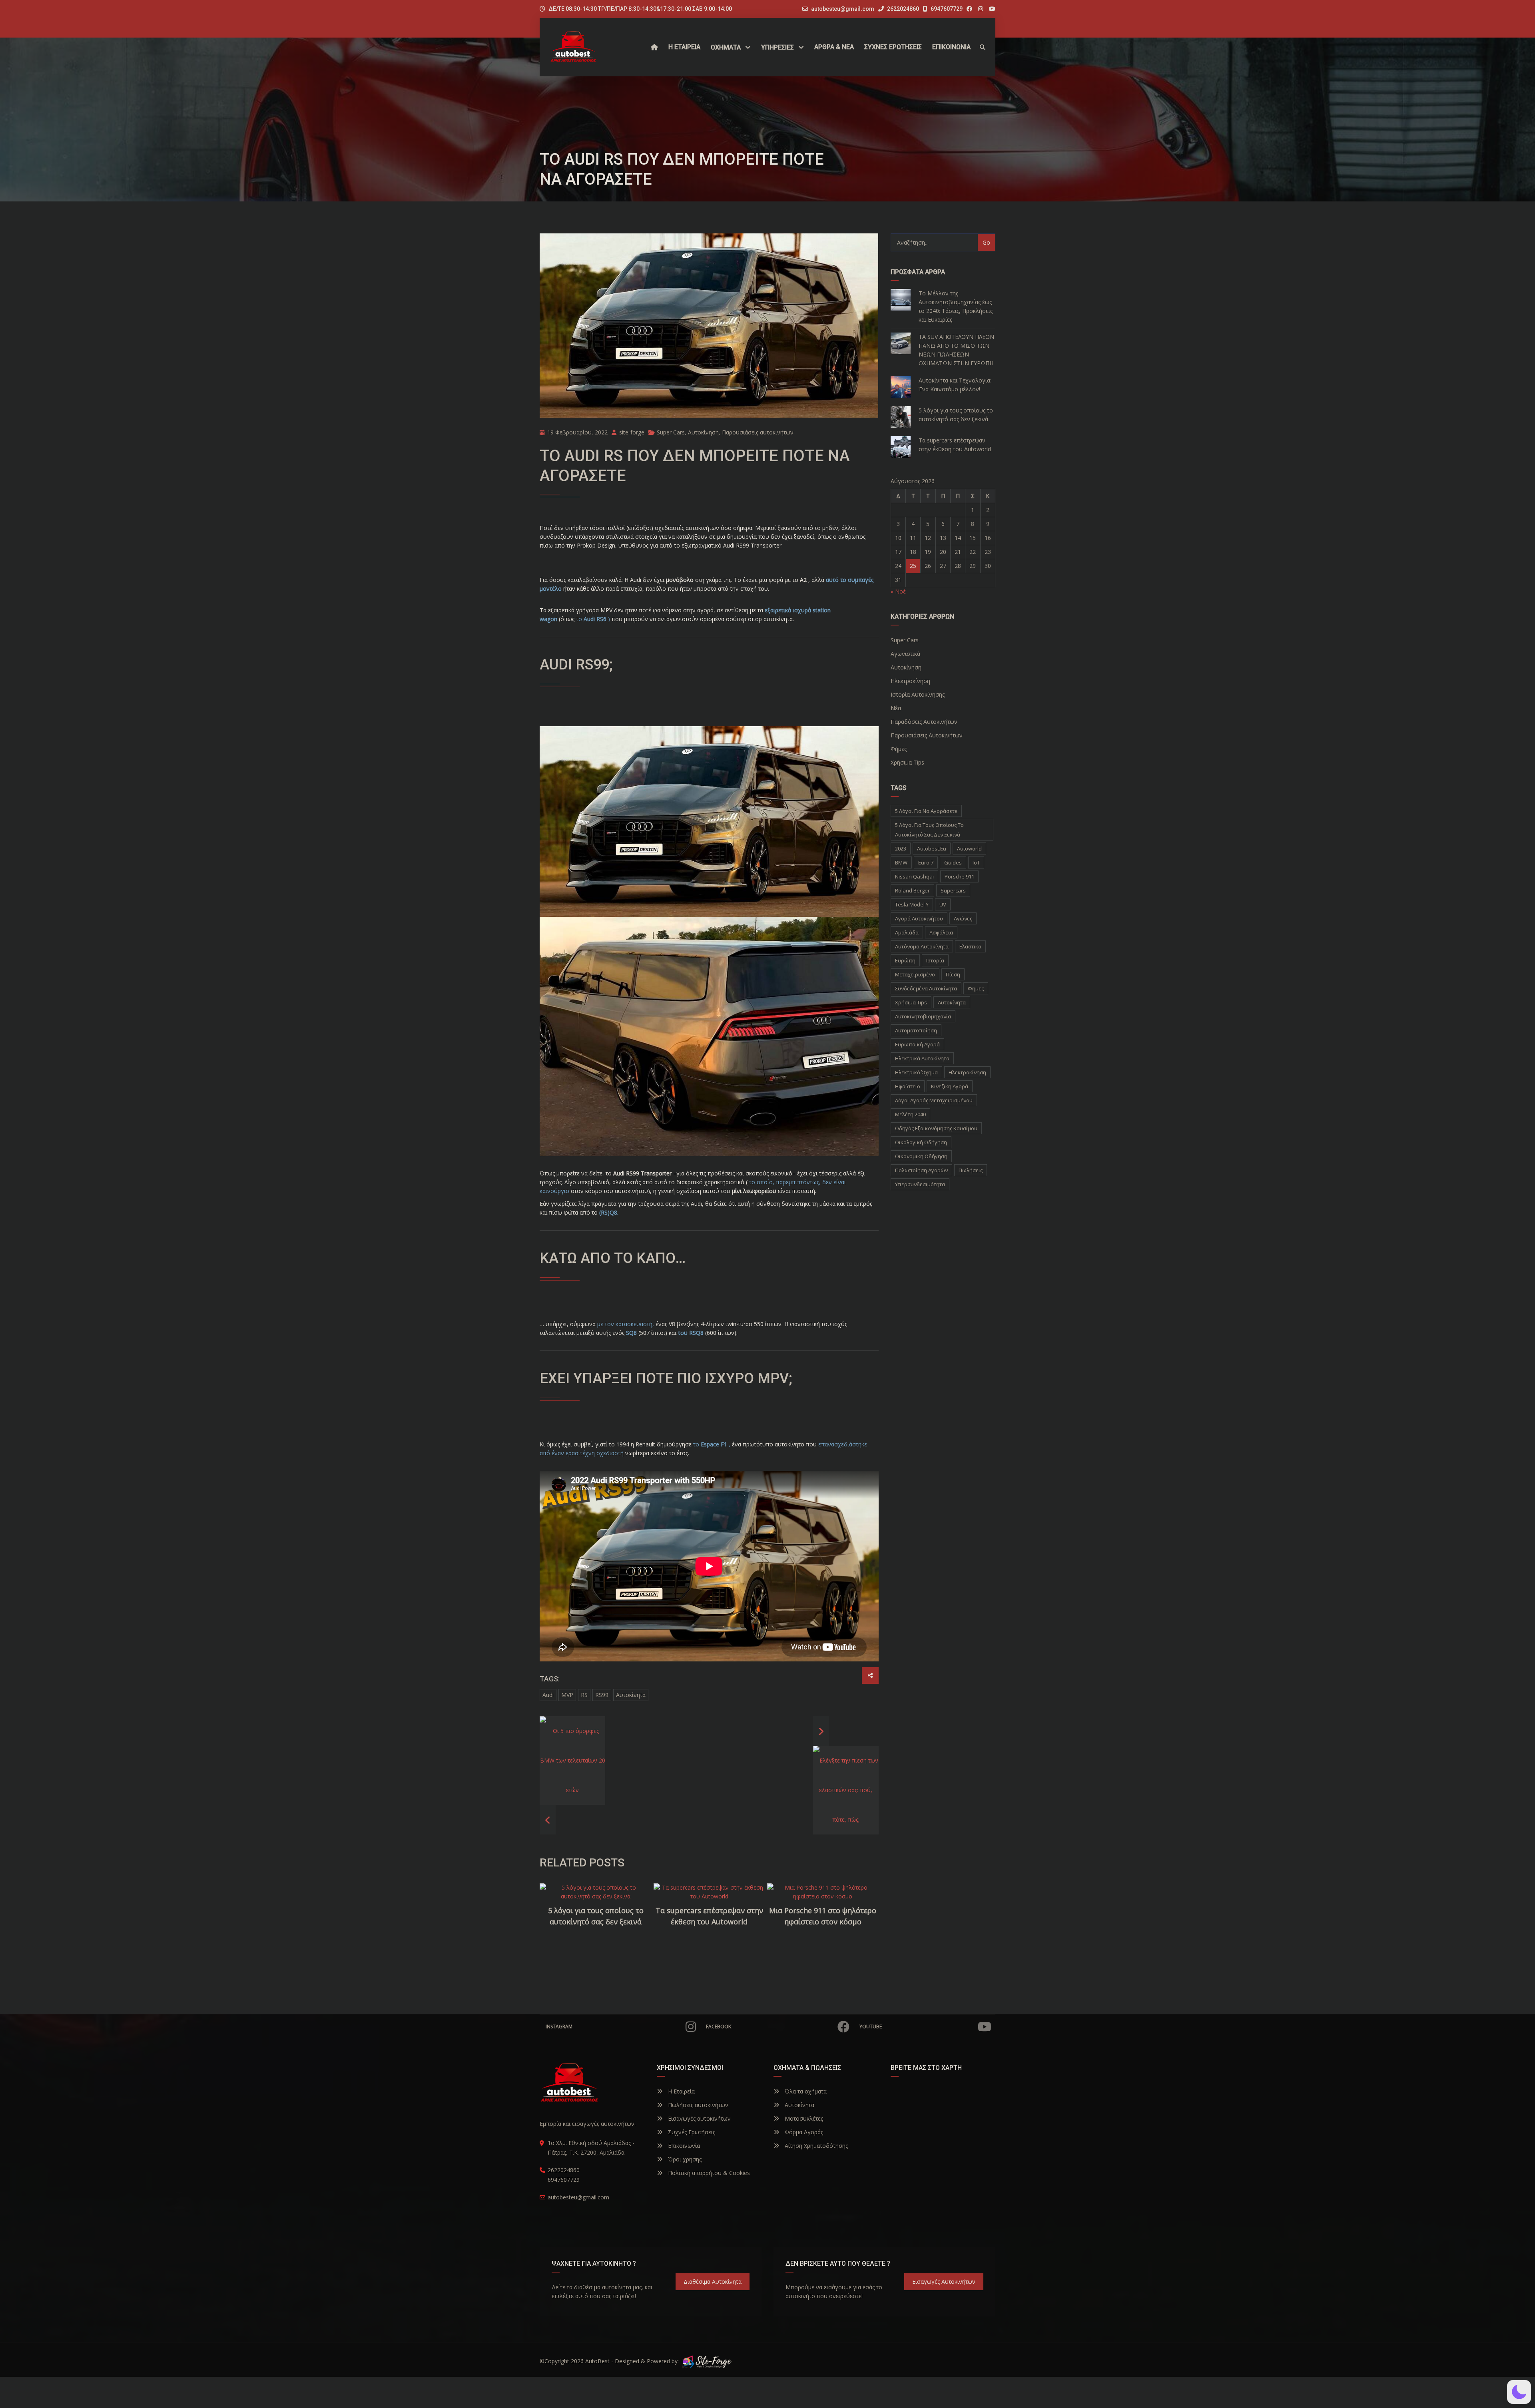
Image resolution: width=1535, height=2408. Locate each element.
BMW (901, 862)
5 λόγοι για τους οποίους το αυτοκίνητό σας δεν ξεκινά (596, 1916)
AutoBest (597, 2361)
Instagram (559, 2027)
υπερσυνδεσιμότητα (920, 1184)
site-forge (631, 432)
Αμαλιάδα (907, 932)
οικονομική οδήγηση (921, 1156)
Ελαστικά (970, 946)
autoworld (969, 848)
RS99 (602, 1695)
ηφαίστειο (908, 1086)
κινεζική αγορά (950, 1086)
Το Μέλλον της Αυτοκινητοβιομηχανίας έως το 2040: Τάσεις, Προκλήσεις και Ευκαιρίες (956, 306)
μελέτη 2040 (910, 1114)
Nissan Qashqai (914, 876)
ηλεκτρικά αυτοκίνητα (922, 1058)
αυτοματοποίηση (916, 1030)
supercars (953, 890)
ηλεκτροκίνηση (967, 1072)
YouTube (871, 2027)
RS (584, 1695)
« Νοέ (898, 591)
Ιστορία (935, 960)
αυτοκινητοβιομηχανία (923, 1016)
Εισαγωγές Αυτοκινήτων (944, 2282)
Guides (953, 862)
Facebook (719, 2027)
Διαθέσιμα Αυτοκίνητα (713, 2282)
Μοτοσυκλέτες (803, 2118)
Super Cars (671, 432)
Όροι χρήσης (684, 2159)
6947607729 (946, 9)
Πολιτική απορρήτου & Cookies (708, 2173)
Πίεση (953, 974)
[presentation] (555, 1921)
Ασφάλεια (941, 932)
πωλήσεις (971, 1170)
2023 (901, 848)
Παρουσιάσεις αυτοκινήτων (758, 432)
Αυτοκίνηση (703, 432)
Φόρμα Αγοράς (803, 2132)
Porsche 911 (959, 876)
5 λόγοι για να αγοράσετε (926, 811)
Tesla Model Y (912, 904)
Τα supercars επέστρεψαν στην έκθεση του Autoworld (709, 1916)
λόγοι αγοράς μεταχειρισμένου (934, 1100)
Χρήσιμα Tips (911, 1002)
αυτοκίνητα (631, 1695)
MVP (567, 1695)
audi (548, 1695)
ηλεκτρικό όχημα (916, 1072)
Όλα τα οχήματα (805, 2091)
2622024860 (902, 9)
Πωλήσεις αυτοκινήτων (697, 2105)
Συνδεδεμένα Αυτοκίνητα (926, 988)
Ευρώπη (905, 960)
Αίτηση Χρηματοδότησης (815, 2146)
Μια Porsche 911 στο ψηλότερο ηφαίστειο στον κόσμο (823, 1916)
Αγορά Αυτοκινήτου (919, 918)
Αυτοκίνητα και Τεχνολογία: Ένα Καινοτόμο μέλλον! (955, 385)
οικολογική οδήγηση (921, 1142)
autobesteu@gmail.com (843, 9)
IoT (976, 862)
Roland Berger (912, 890)
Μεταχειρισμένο (915, 974)
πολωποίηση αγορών (921, 1170)
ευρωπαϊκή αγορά (917, 1044)
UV (943, 904)
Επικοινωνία (683, 2146)
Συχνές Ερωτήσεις (691, 2132)
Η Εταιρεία (681, 2091)
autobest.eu (932, 848)
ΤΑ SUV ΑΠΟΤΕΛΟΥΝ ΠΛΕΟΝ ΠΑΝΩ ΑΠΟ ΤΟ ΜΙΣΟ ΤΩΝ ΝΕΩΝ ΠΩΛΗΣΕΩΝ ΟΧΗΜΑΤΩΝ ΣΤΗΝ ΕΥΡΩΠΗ (956, 350)
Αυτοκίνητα (799, 2105)
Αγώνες (963, 918)
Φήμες (976, 988)
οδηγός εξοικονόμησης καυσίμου (936, 1128)
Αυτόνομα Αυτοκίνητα (922, 946)
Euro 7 (926, 862)
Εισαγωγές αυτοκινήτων (699, 2118)
